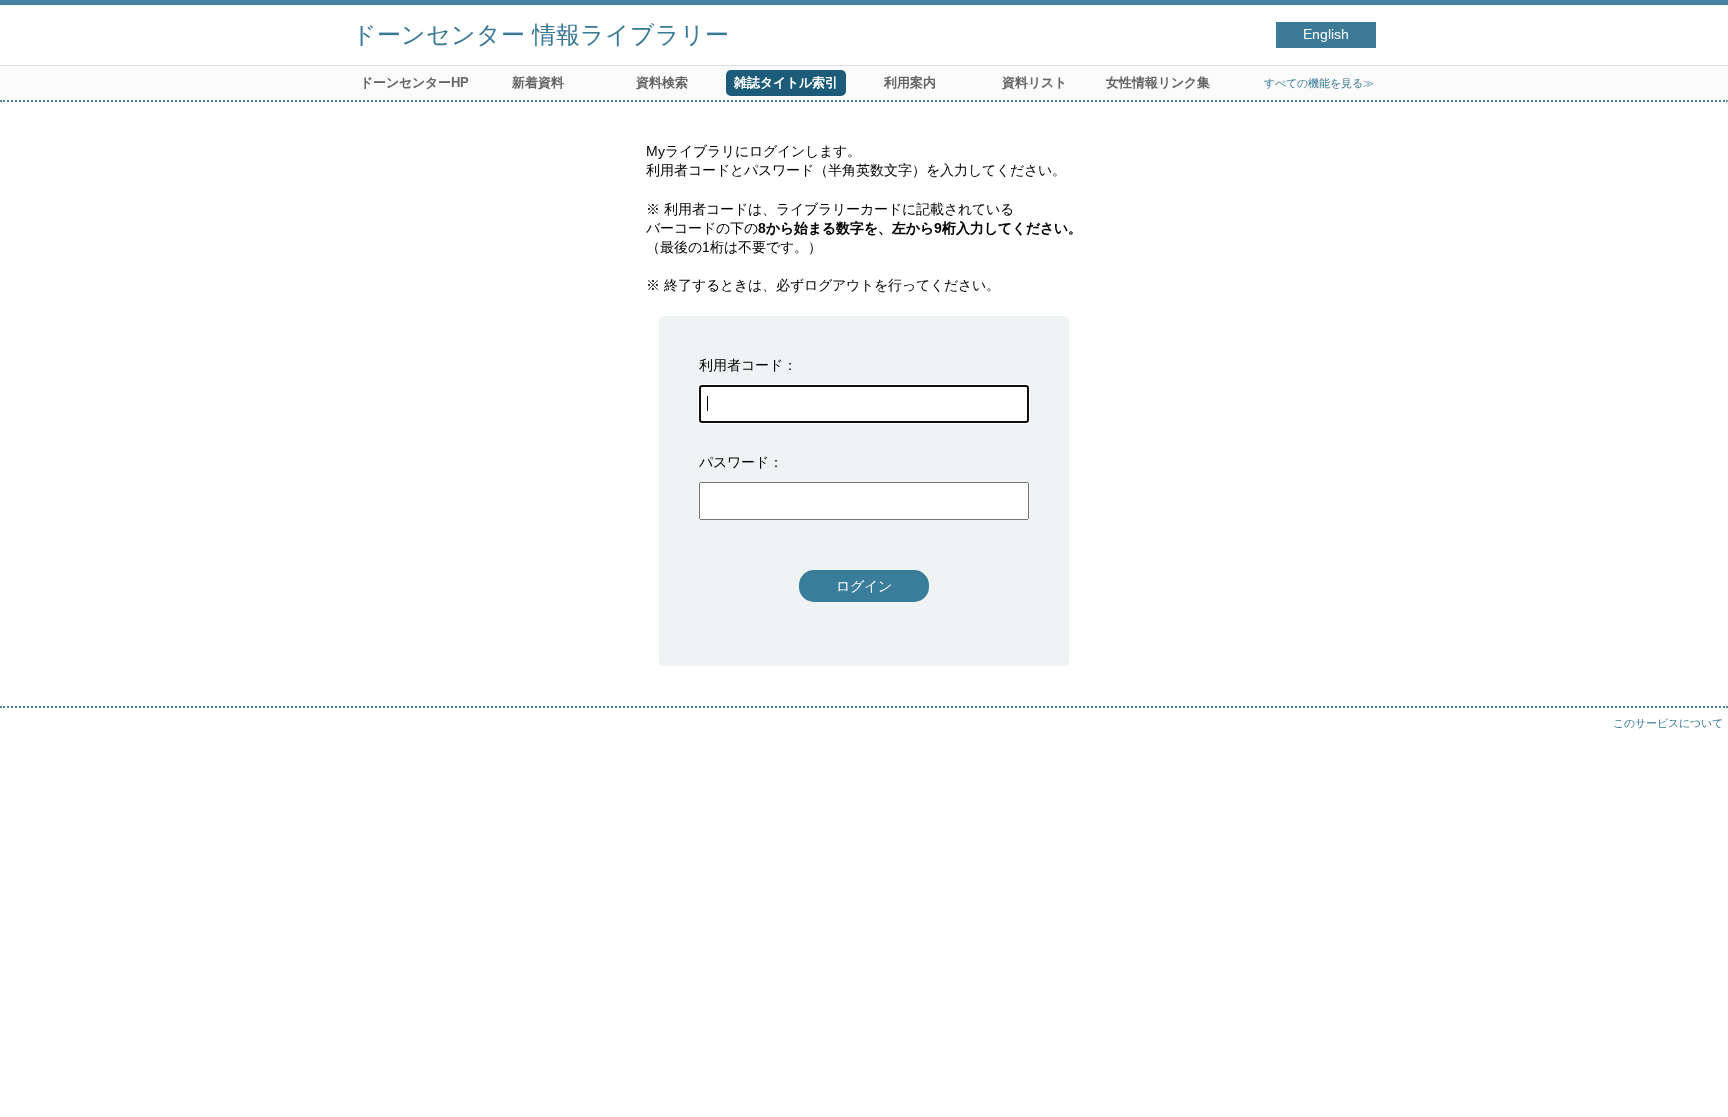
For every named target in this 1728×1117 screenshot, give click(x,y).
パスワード (734, 462)
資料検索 (662, 82)
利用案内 (910, 82)
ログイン (864, 586)
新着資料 (538, 82)
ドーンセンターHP (414, 82)
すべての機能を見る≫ (1319, 83)
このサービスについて (1668, 723)
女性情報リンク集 (1158, 82)
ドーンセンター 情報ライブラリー (540, 34)
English (1326, 34)
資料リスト (1034, 82)
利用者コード (741, 365)
